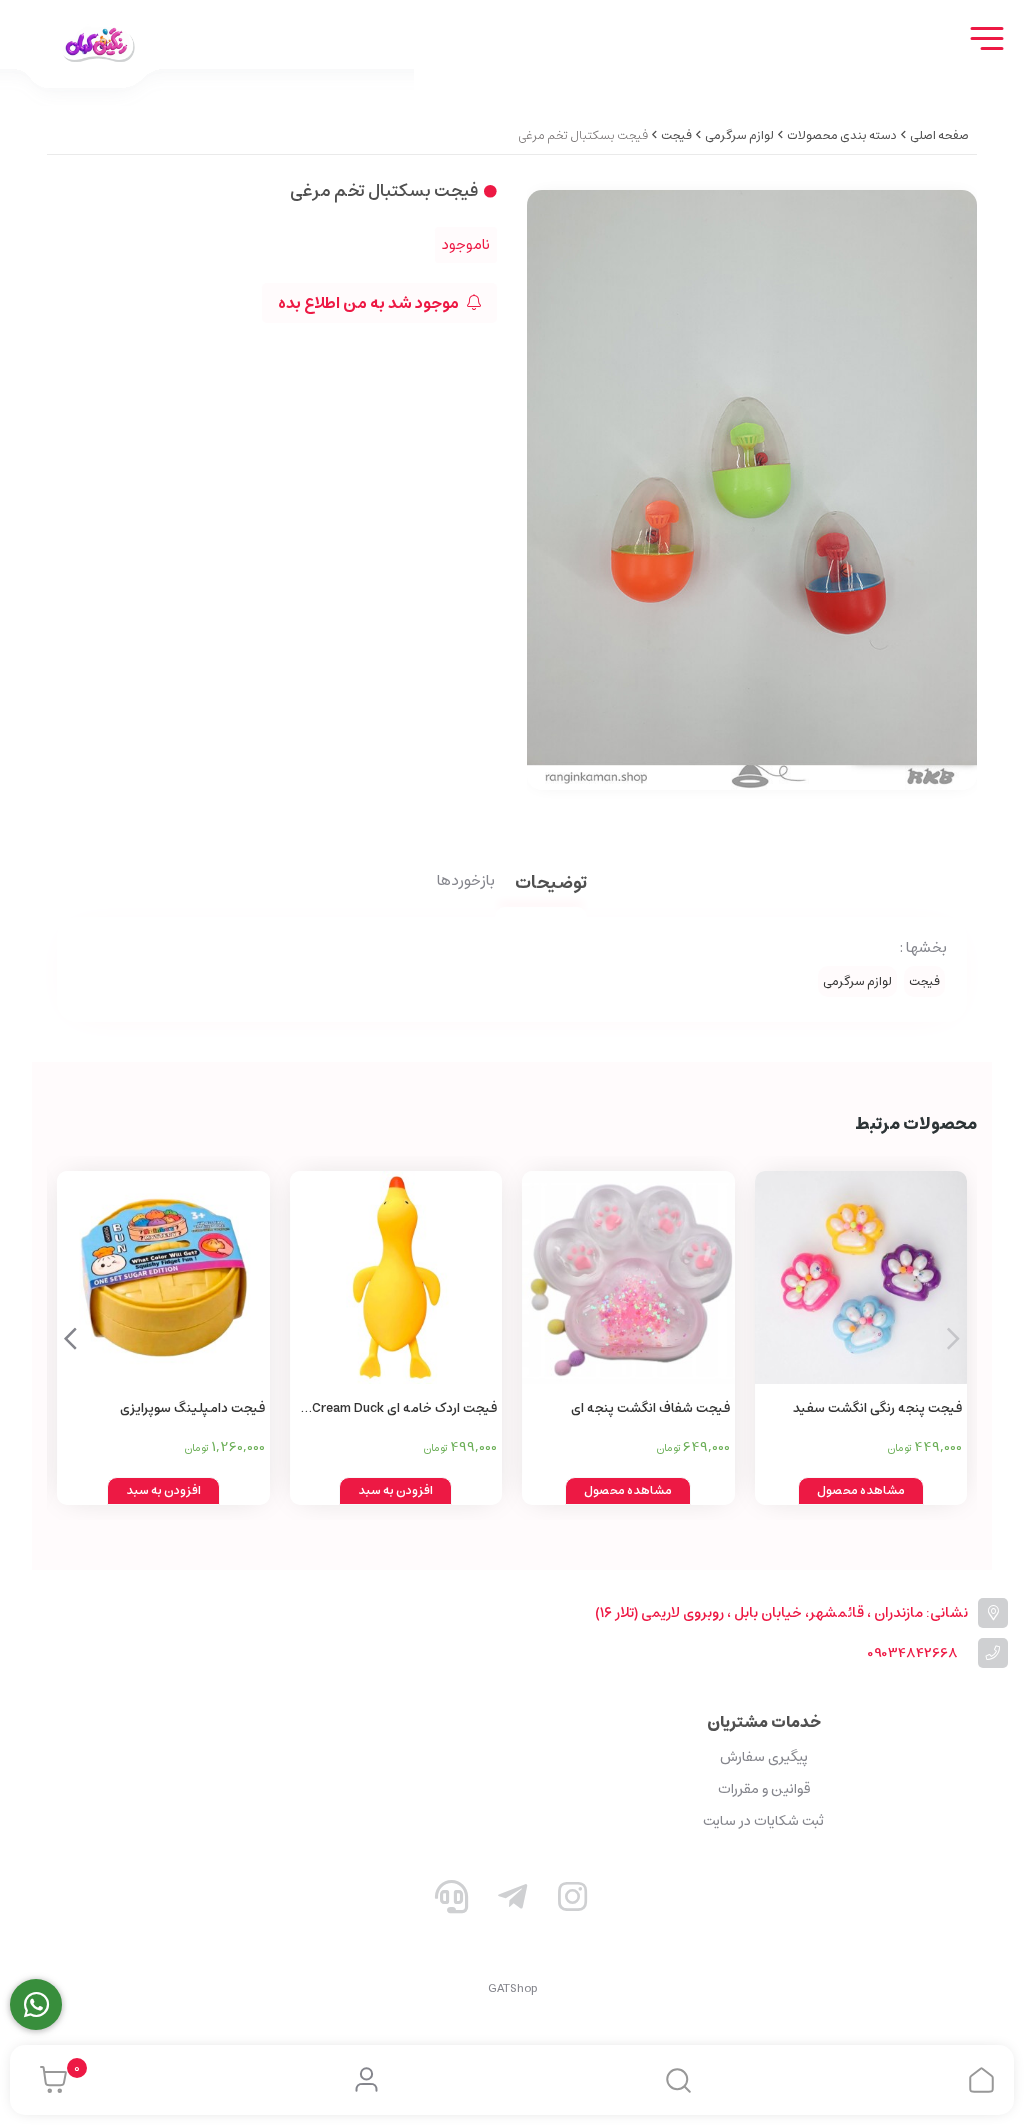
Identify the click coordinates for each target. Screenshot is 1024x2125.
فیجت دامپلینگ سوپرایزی (192, 1408)
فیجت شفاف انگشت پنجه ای (650, 1408)
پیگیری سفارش (764, 1757)
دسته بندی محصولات (842, 135)
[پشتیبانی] (452, 1901)
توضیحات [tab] (551, 884)
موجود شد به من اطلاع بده (370, 303)
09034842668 (912, 1653)
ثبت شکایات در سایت (763, 1821)
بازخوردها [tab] (466, 882)
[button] (70, 1338)
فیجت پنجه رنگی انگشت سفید (877, 1408)
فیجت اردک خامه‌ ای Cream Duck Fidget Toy (404, 1409)
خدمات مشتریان (764, 1722)
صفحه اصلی (939, 135)
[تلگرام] (512, 1901)
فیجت (676, 135)
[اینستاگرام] (573, 1901)
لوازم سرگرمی (739, 135)
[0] (48, 2080)
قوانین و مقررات (764, 1789)
